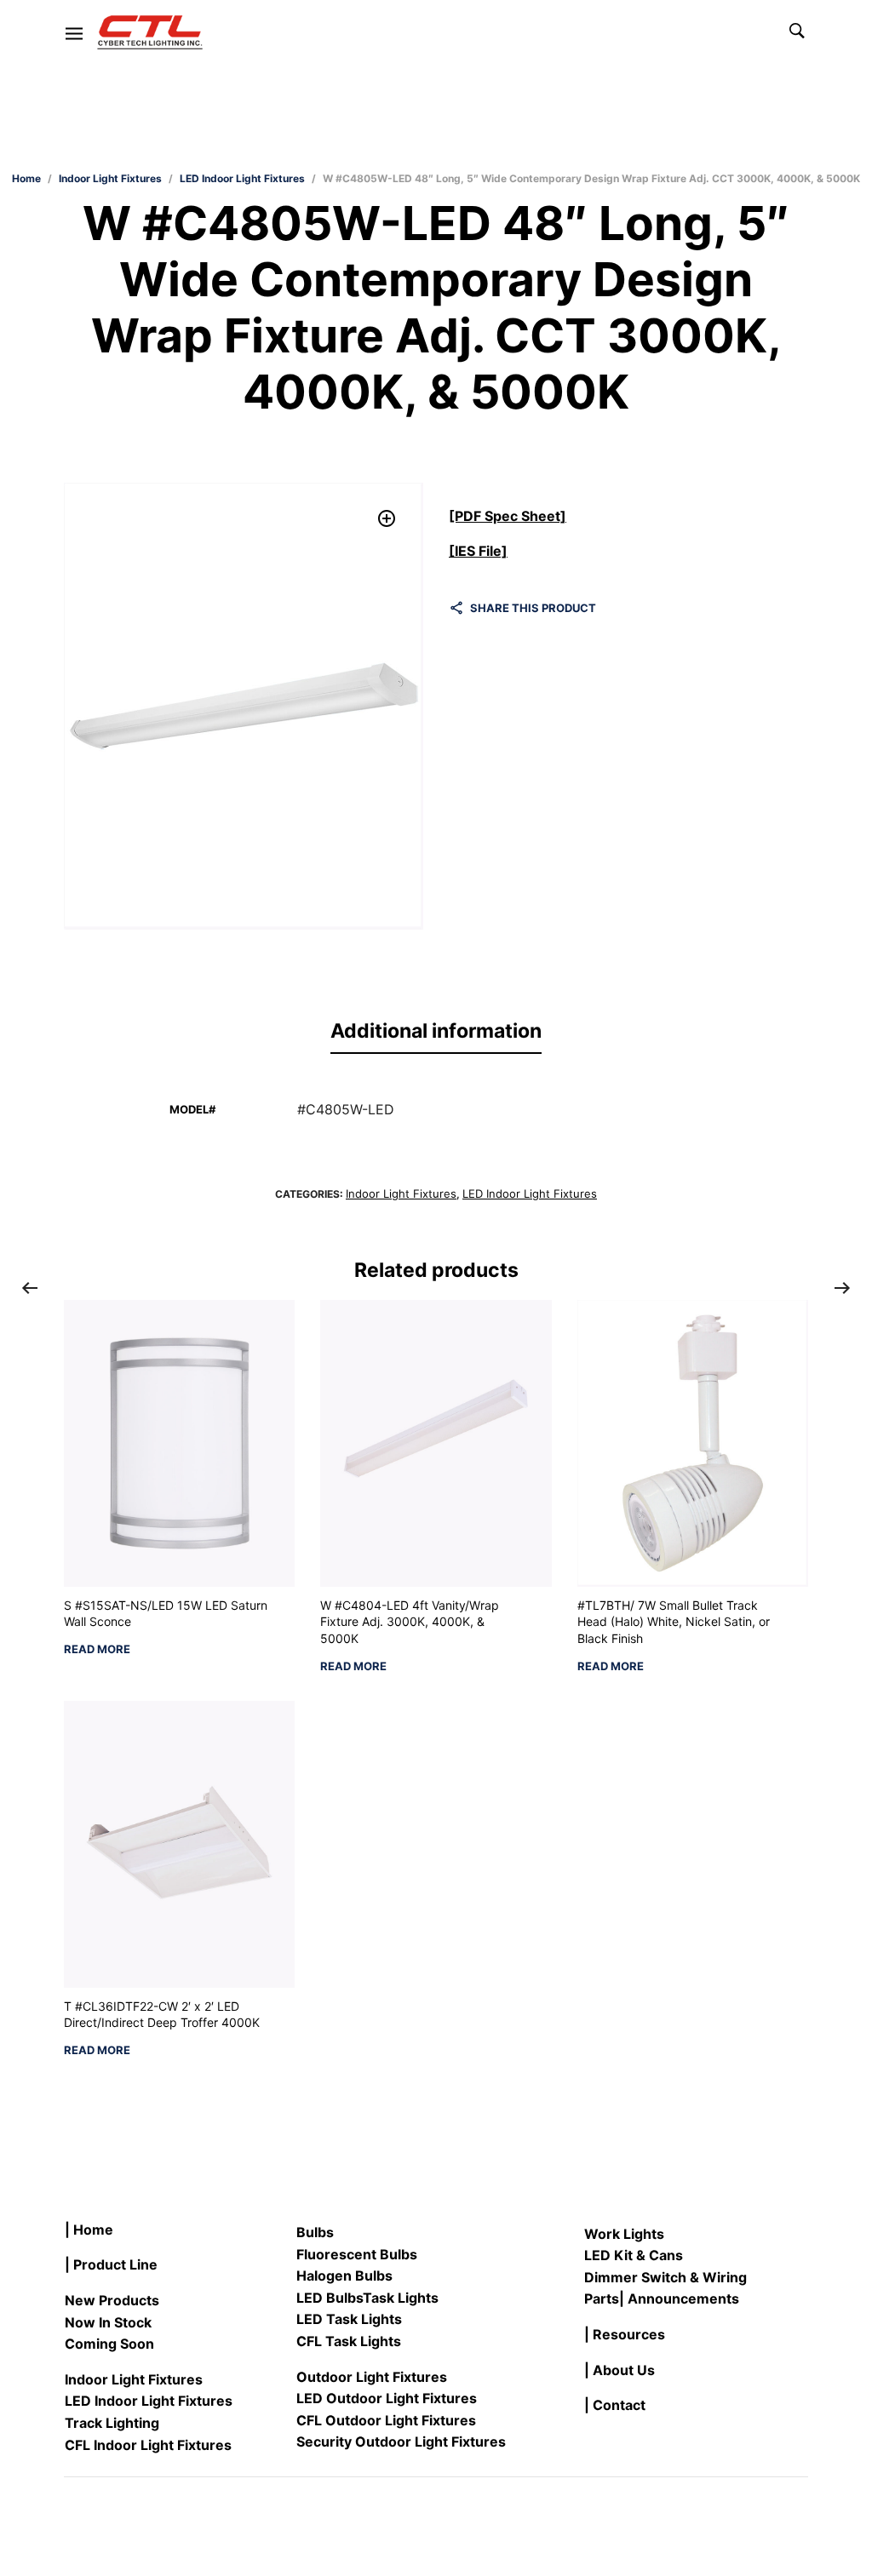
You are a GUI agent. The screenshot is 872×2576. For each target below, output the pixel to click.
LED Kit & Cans (634, 2255)
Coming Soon (109, 2344)
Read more (97, 1649)
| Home (89, 2230)
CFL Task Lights (349, 2341)
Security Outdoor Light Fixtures (401, 2441)
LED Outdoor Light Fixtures (387, 2398)
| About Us (620, 2370)
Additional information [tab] (436, 1031)
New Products (112, 2300)
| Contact (615, 2405)
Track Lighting (112, 2423)
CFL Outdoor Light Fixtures (386, 2420)
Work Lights (624, 2234)
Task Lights (401, 2298)
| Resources (625, 2334)
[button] (387, 519)
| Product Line (111, 2264)
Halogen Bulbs (344, 2275)
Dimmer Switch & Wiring (665, 2277)
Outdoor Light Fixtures (372, 2377)
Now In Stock (108, 2322)
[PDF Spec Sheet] (508, 516)
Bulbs (315, 2232)
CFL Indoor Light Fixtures (148, 2445)
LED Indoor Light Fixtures (242, 178)
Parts (602, 2298)
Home (26, 178)
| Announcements (679, 2298)
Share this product (533, 608)
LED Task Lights (349, 2319)
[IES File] (478, 551)
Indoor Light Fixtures (110, 178)
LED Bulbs (330, 2298)
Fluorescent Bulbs (357, 2254)
